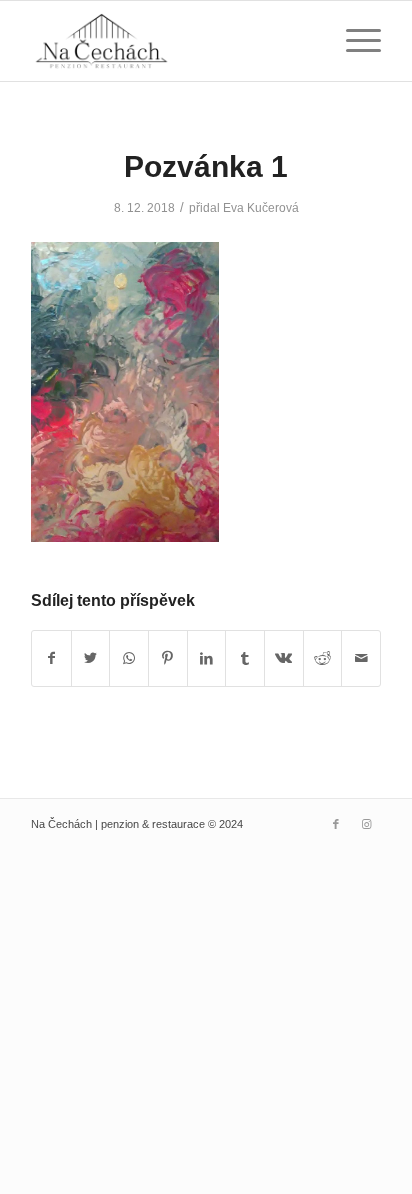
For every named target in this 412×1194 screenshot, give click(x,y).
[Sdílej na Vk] (284, 658)
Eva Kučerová (261, 208)
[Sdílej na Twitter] (91, 658)
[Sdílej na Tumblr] (245, 658)
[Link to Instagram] (366, 824)
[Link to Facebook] (336, 824)
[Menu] (353, 41)
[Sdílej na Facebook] (51, 658)
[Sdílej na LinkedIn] (207, 658)
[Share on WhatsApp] (129, 658)
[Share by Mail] (361, 658)
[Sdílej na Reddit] (323, 658)
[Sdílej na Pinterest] (168, 658)
